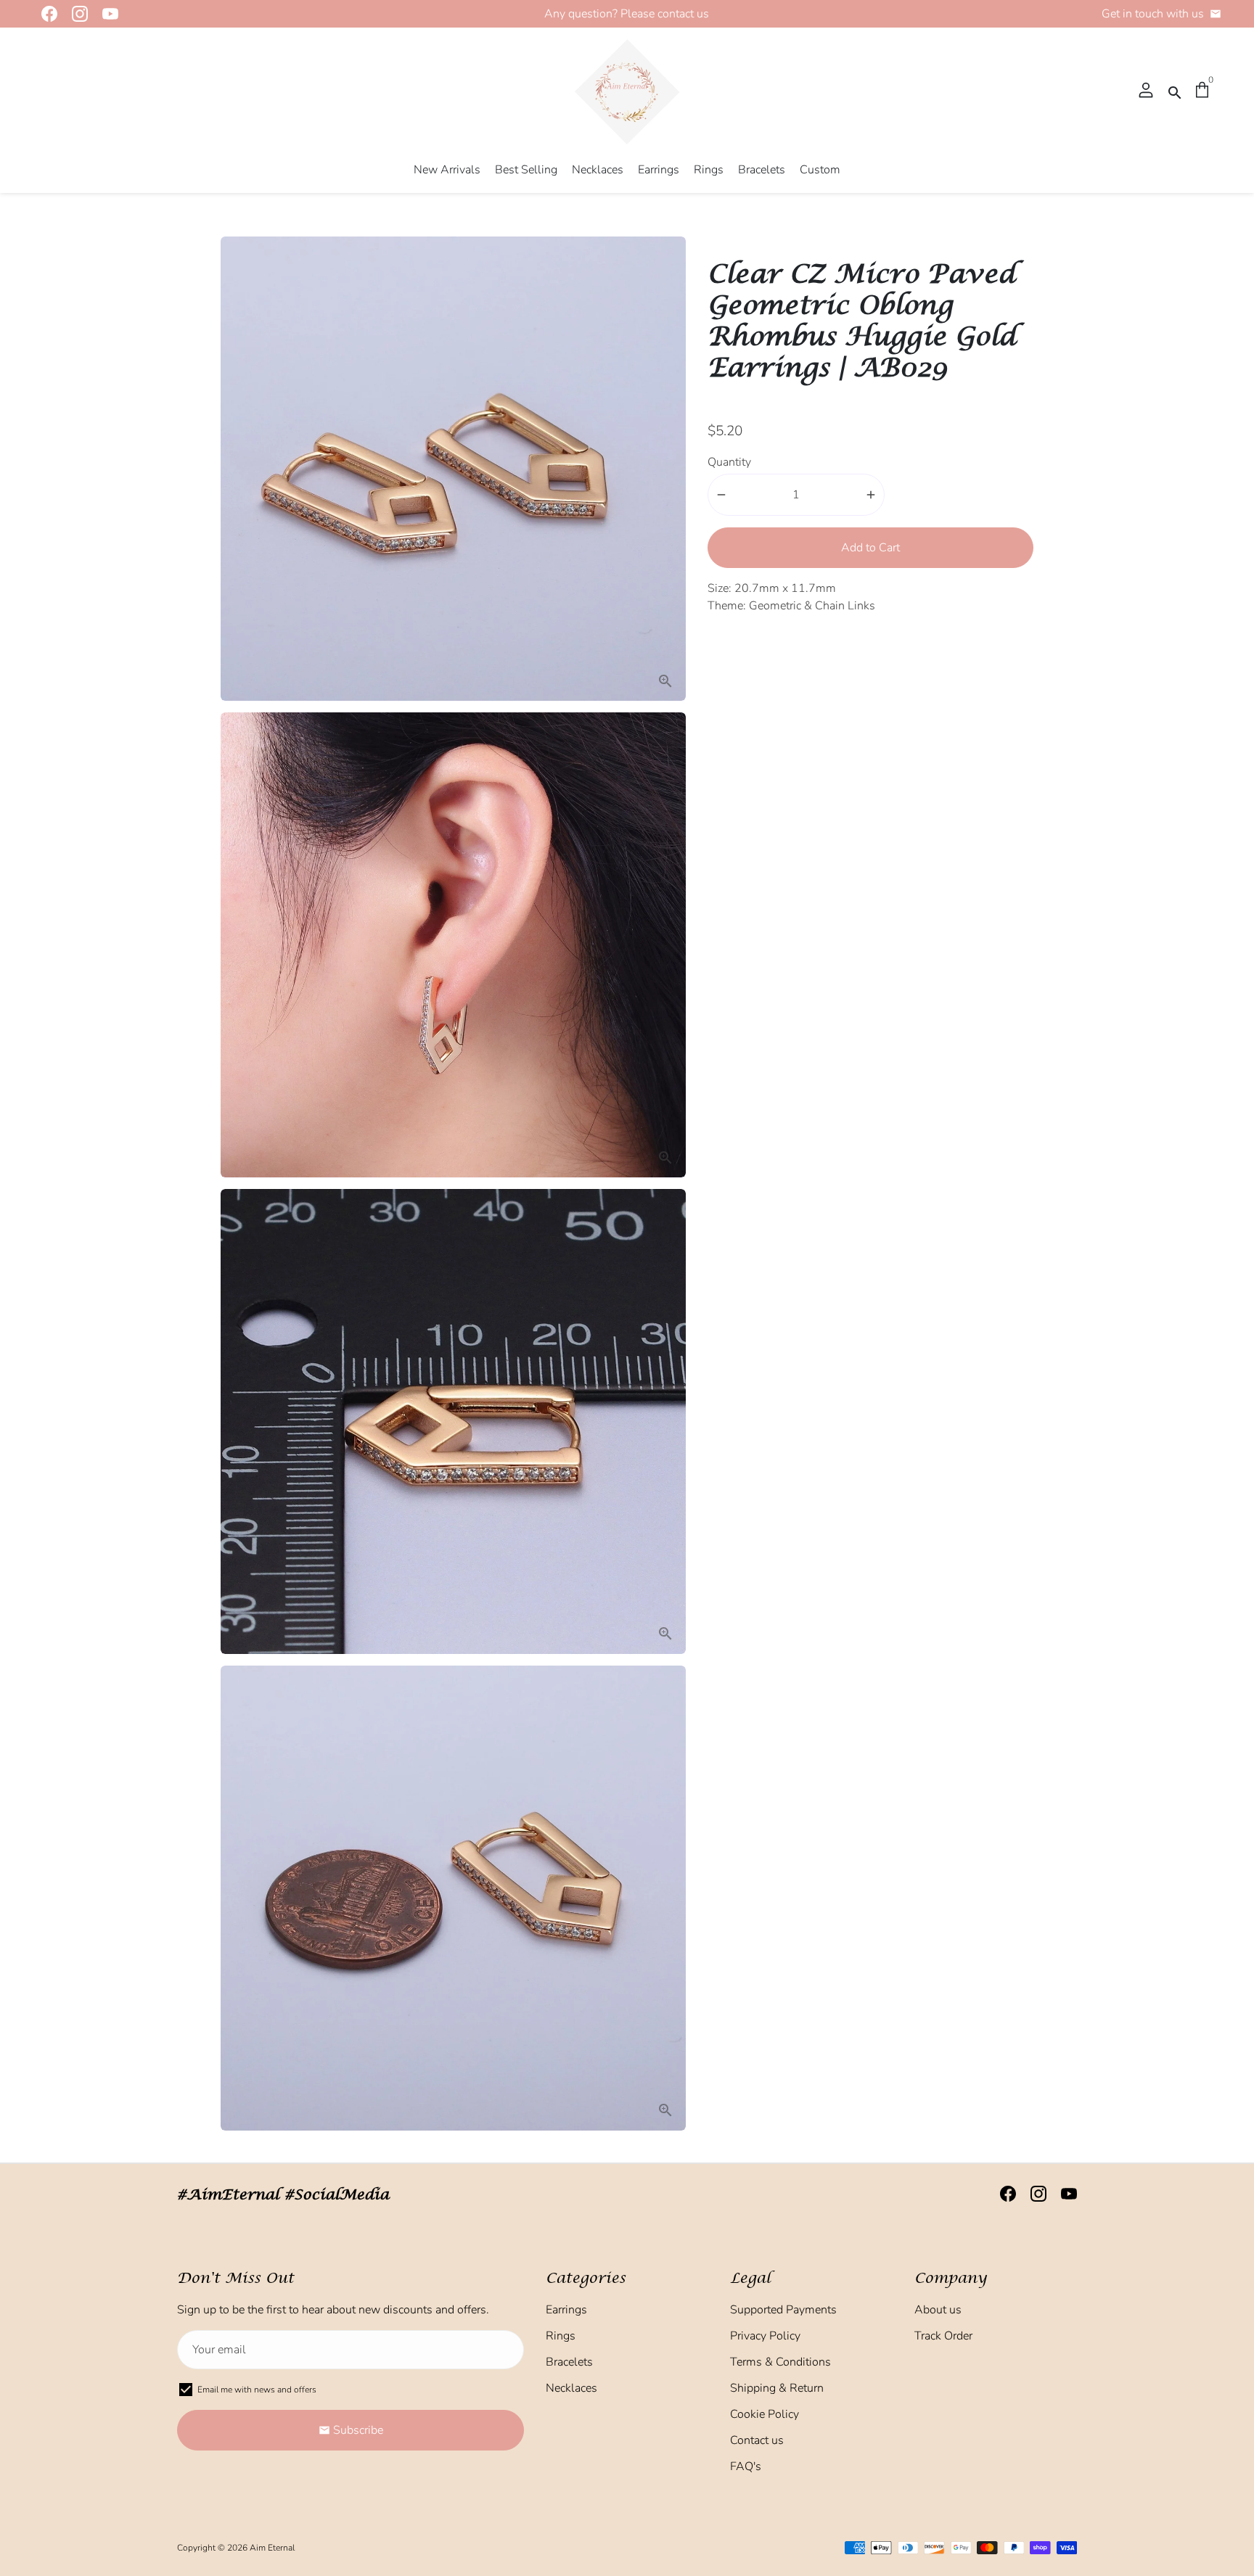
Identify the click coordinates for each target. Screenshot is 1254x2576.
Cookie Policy (765, 2414)
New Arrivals (447, 170)
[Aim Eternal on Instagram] (75, 14)
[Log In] (1146, 91)
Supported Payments (783, 2310)
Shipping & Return (777, 2388)
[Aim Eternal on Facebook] (45, 14)
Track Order (943, 2336)
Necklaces (598, 170)
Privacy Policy (765, 2336)
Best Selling (526, 170)
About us (938, 2310)
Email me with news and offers (257, 2390)
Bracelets (762, 170)
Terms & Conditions (780, 2362)
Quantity (729, 462)
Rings (709, 170)
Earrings (659, 170)
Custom (820, 170)
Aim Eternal (272, 2548)
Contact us (757, 2440)
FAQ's (746, 2466)
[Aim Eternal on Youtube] (106, 14)
